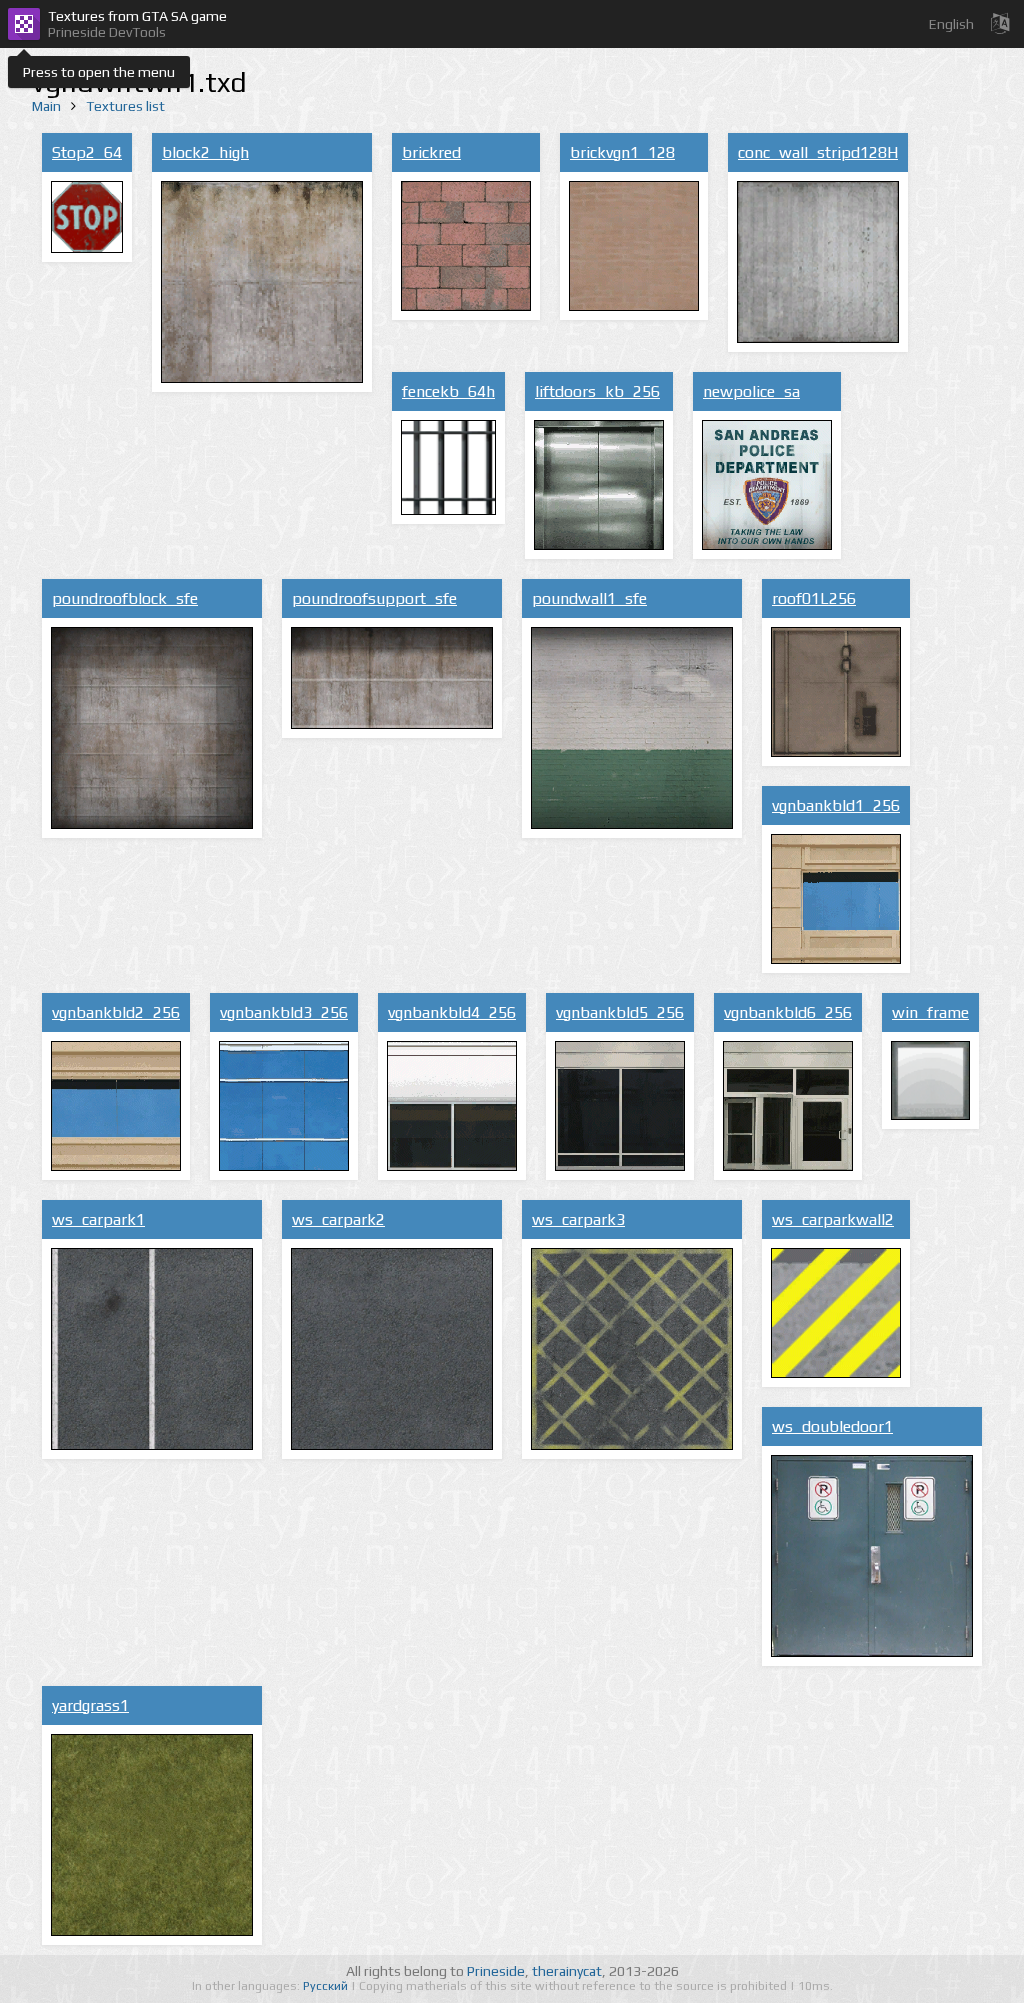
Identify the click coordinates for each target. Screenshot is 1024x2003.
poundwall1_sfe (589, 598)
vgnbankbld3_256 (284, 1012)
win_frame (930, 1012)
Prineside (496, 1971)
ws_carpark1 (98, 1219)
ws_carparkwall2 (833, 1219)
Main (46, 106)
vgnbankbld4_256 (452, 1012)
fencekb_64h (448, 391)
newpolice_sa (751, 391)
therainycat (567, 1971)
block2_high (205, 152)
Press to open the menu (99, 72)
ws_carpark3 (578, 1219)
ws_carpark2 (338, 1219)
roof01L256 (814, 598)
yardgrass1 (90, 1705)
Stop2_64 (87, 152)
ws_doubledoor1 (832, 1426)
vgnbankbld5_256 (620, 1012)
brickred (431, 152)
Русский (327, 1986)
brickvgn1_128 (622, 152)
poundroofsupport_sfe (374, 598)
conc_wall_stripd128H (818, 152)
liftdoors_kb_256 (597, 391)
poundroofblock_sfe (125, 598)
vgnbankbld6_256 (788, 1012)
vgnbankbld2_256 (116, 1012)
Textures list (125, 106)
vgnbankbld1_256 (836, 805)
